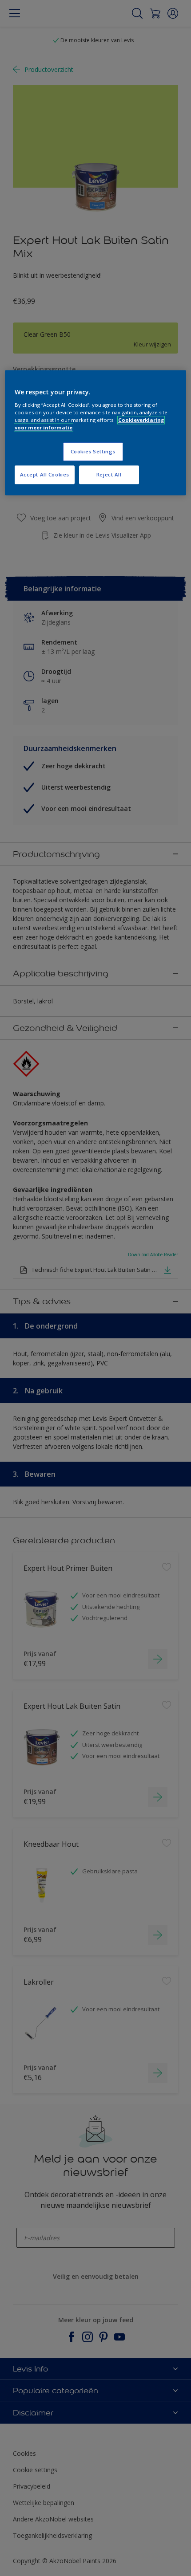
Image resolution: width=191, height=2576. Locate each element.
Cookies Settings (93, 451)
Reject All (109, 474)
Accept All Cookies (45, 474)
